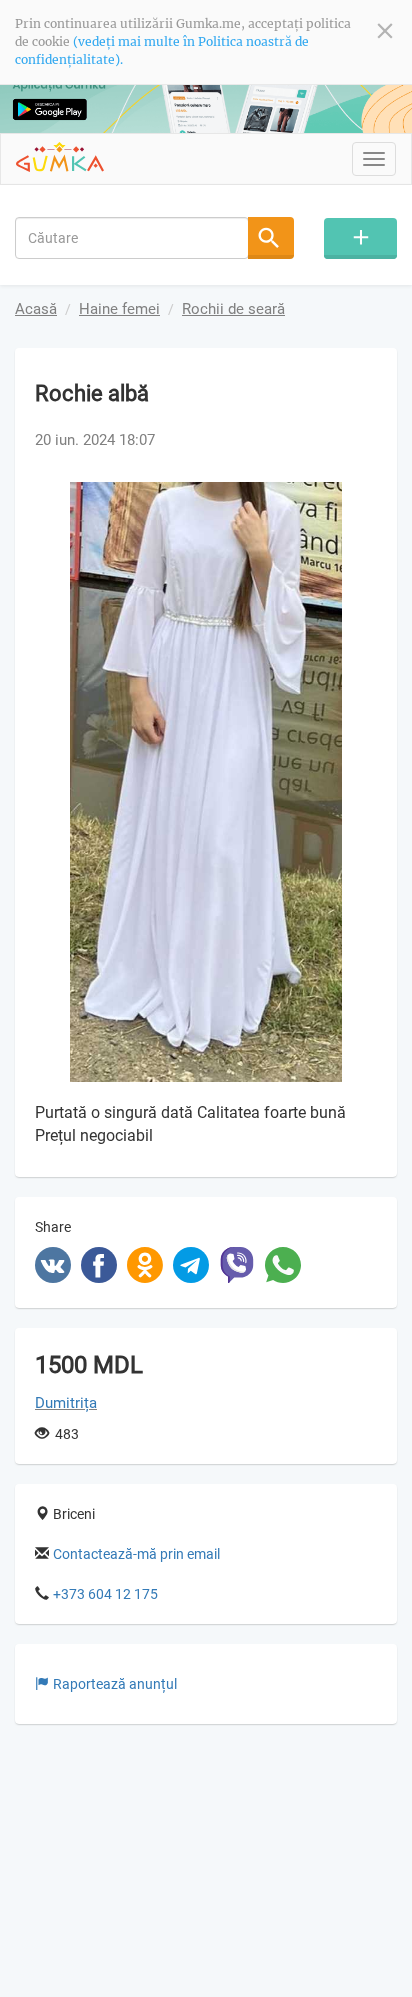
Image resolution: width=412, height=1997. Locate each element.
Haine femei (119, 309)
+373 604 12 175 (105, 1594)
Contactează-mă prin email (136, 1554)
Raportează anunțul (115, 1684)
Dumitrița (66, 1403)
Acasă (36, 309)
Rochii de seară (233, 309)
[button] (359, 500)
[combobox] (132, 238)
